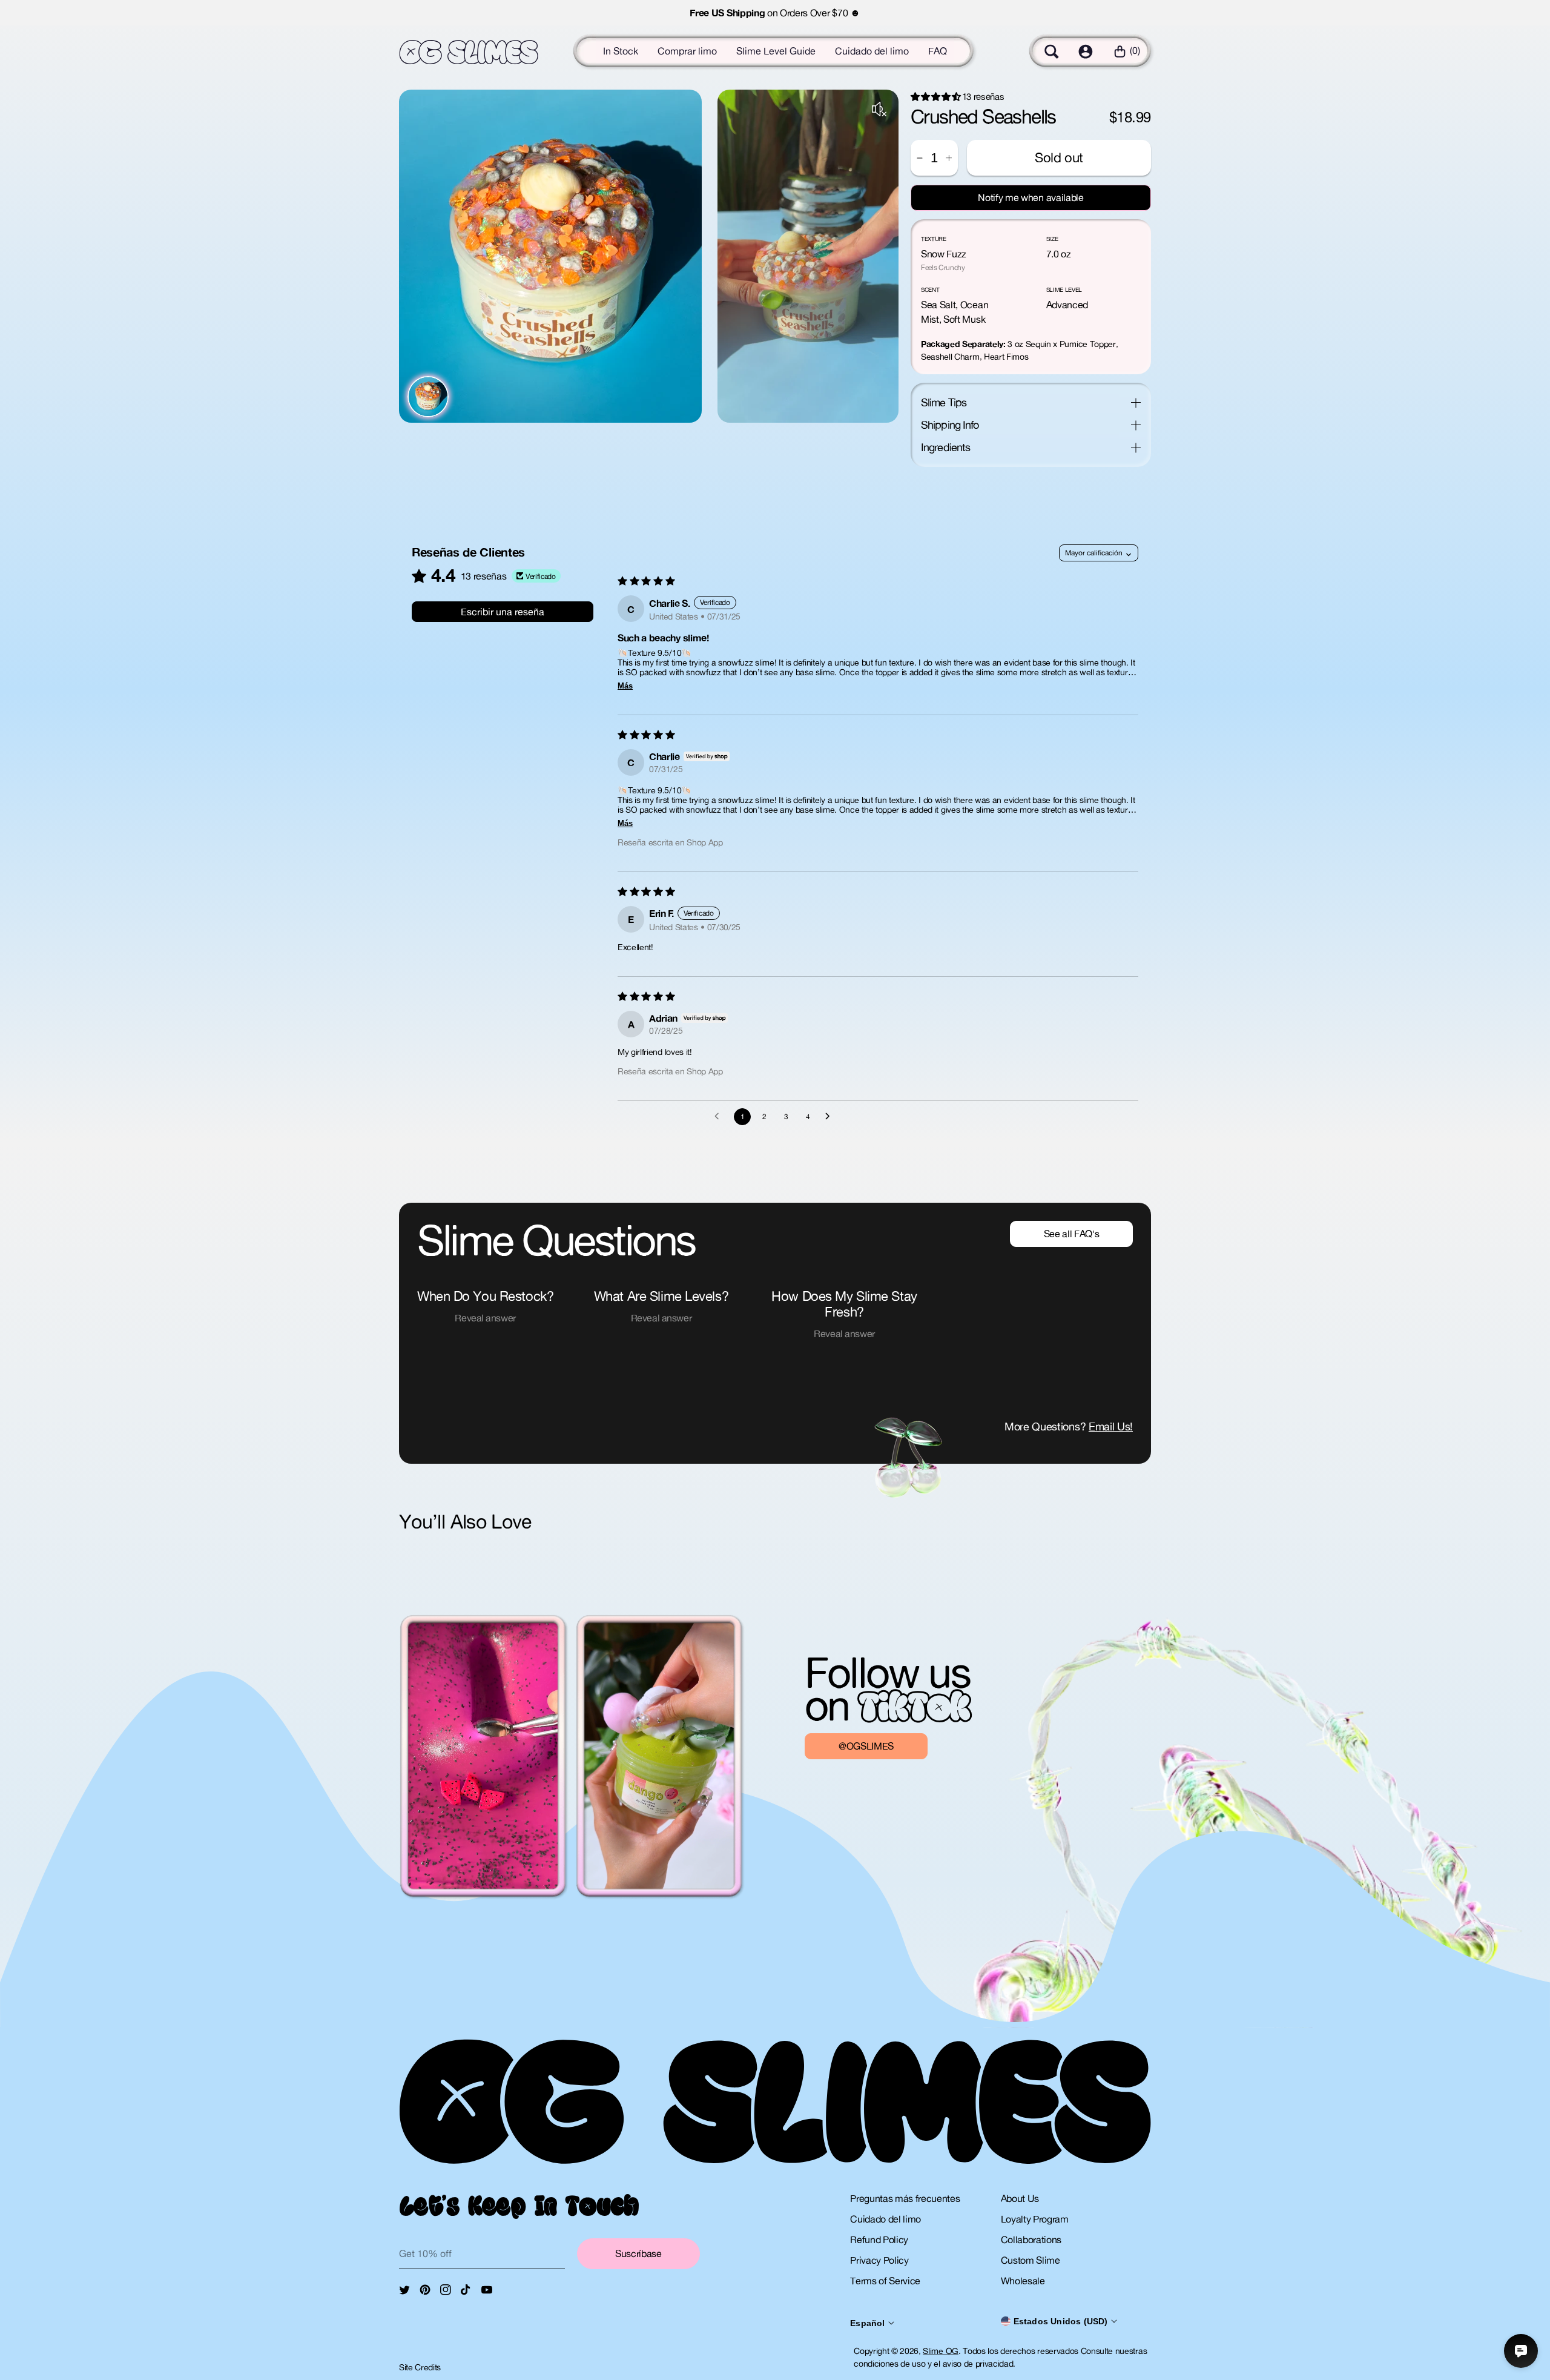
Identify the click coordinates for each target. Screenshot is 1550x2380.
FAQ (938, 51)
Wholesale (1023, 2281)
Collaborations (1031, 2240)
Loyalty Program (1035, 2219)
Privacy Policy (879, 2260)
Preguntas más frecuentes (905, 2198)
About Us (1020, 2198)
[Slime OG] (469, 52)
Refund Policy (879, 2240)
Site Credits (420, 2367)
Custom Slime (1031, 2260)
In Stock (621, 51)
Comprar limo (687, 51)
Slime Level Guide (776, 51)
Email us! (1111, 1426)
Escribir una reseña (503, 612)
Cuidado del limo (872, 51)
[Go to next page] (831, 1117)
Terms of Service (885, 2281)
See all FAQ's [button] (1072, 1234)
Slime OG (940, 2351)
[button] (1052, 51)
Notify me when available (1031, 197)
